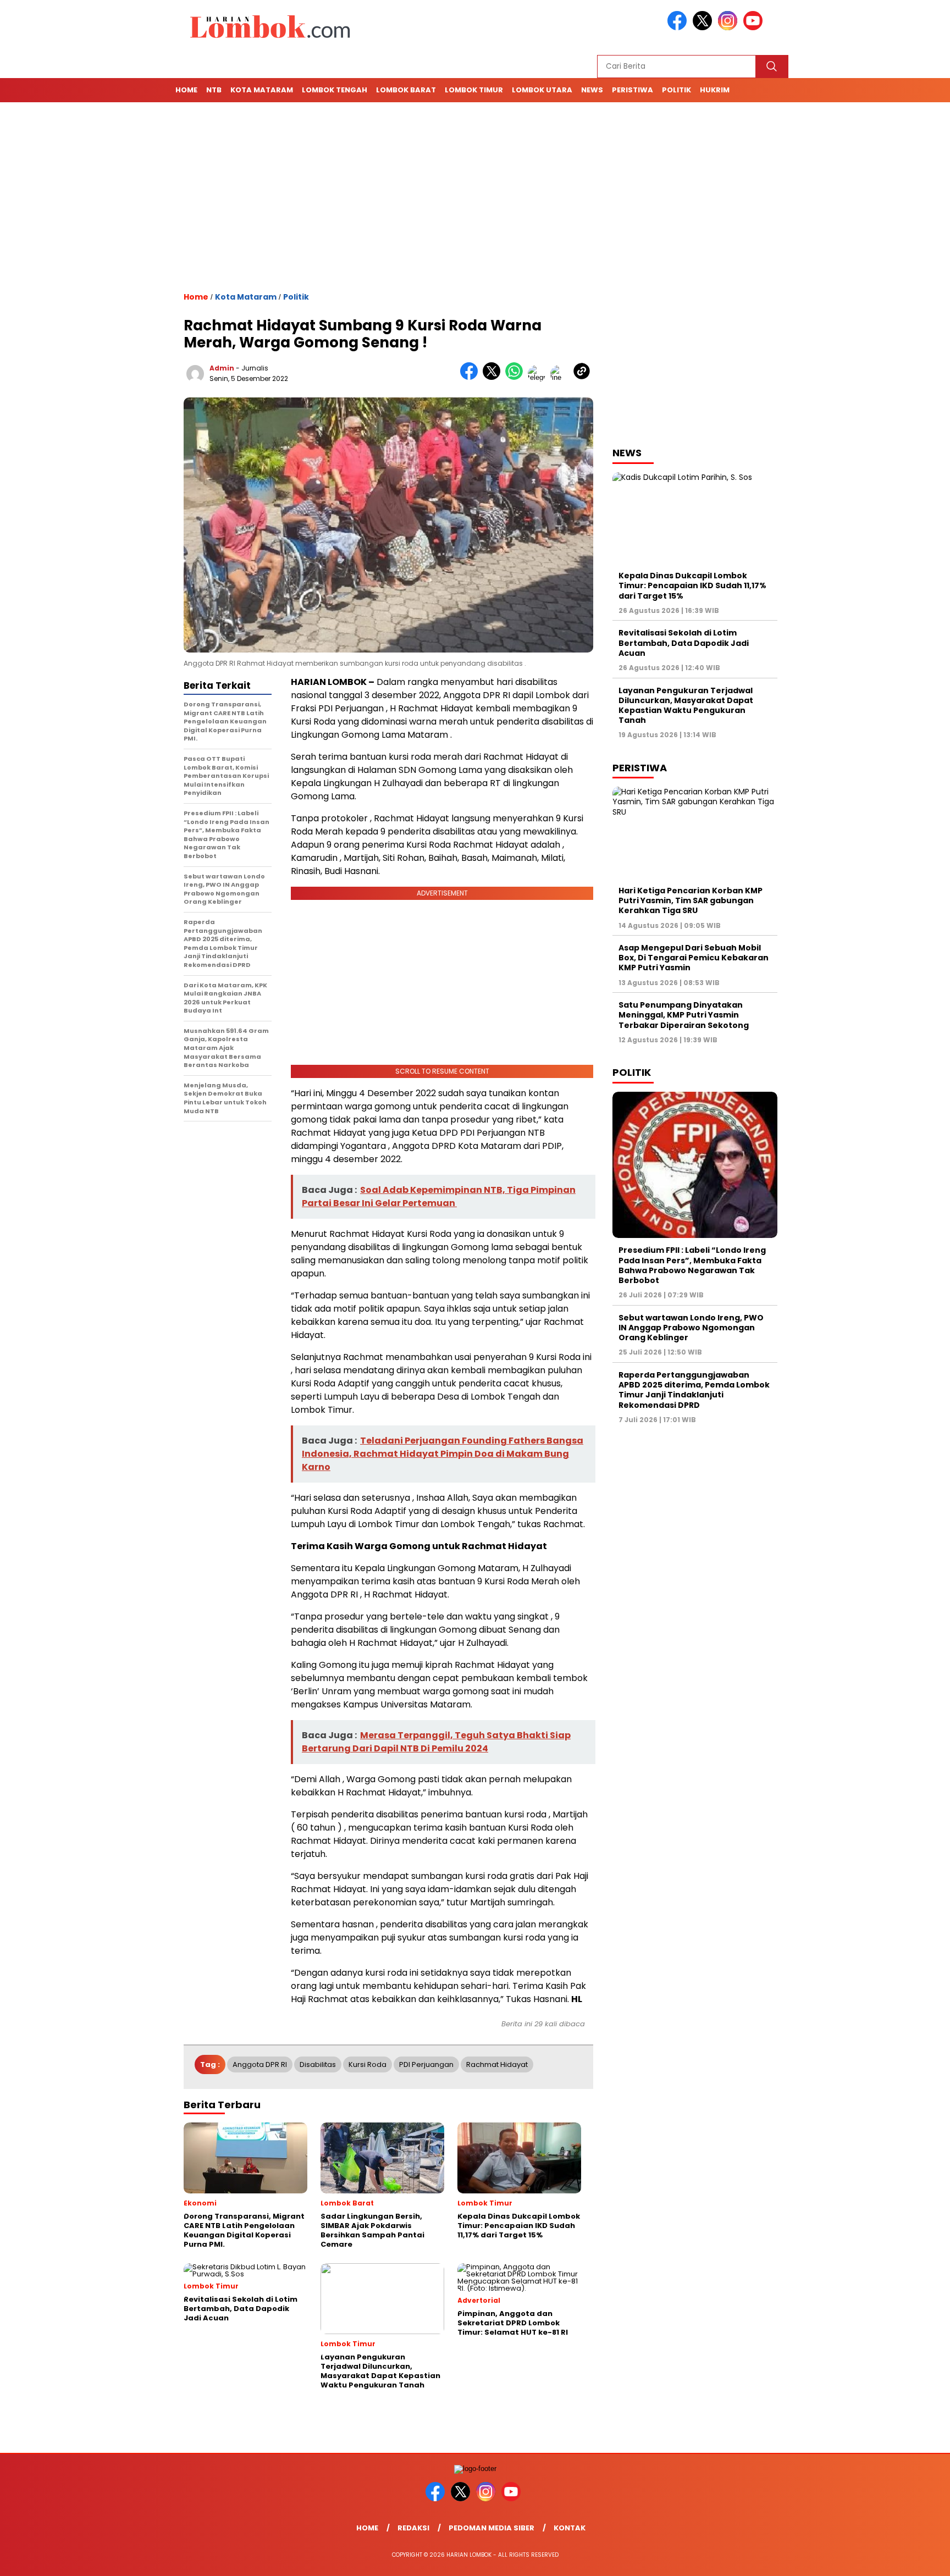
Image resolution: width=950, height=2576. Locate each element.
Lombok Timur (474, 90)
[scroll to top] (912, 2559)
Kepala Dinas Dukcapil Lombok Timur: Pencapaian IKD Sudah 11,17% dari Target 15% (692, 585)
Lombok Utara (542, 90)
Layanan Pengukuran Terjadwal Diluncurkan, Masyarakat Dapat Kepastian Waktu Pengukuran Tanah (686, 706)
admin (222, 368)
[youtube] (755, 28)
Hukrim (715, 90)
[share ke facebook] (471, 377)
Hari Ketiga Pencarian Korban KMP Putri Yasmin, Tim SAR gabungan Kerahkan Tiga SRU (691, 900)
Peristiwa (633, 90)
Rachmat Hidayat (497, 2064)
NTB (214, 90)
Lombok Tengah (335, 90)
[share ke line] (562, 377)
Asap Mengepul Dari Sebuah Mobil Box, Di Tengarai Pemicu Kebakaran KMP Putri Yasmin (694, 958)
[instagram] (730, 28)
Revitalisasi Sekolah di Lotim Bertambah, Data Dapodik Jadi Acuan (684, 643)
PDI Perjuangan (426, 2064)
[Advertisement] (475, 197)
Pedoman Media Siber (491, 2528)
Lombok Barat (406, 90)
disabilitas (318, 2064)
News (592, 90)
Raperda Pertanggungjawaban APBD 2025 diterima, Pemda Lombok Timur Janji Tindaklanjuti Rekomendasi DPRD (694, 1390)
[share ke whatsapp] (517, 377)
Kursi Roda (368, 2064)
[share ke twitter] (494, 377)
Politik (676, 90)
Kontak (570, 2528)
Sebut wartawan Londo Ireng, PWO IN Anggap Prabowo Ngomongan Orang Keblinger (691, 1328)
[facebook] (679, 28)
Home (186, 90)
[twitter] (704, 28)
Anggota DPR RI (260, 2064)
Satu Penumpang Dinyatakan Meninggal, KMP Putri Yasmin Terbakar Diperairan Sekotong (684, 1015)
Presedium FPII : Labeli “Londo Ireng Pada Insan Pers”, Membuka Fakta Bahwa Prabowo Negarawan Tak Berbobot (692, 1265)
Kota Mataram (262, 90)
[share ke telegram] (539, 377)
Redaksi (413, 2528)
